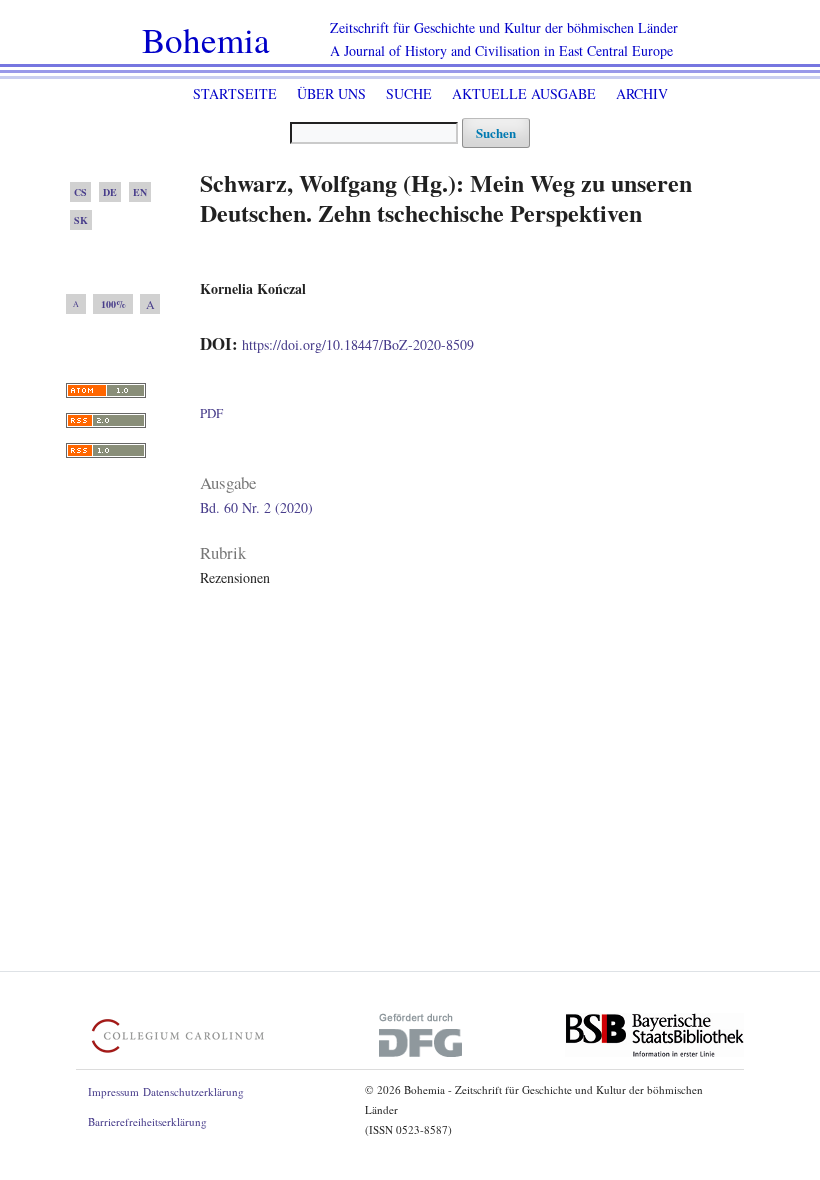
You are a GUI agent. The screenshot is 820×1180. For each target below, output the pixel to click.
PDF (211, 413)
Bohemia (206, 39)
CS (80, 192)
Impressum (113, 1091)
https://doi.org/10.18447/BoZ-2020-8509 (358, 344)
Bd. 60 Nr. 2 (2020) (256, 507)
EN (140, 192)
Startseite (235, 93)
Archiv (642, 93)
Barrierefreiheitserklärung (147, 1121)
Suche (409, 93)
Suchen (496, 132)
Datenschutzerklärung (193, 1091)
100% (113, 304)
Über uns (331, 93)
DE (110, 192)
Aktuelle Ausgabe (524, 93)
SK (81, 220)
